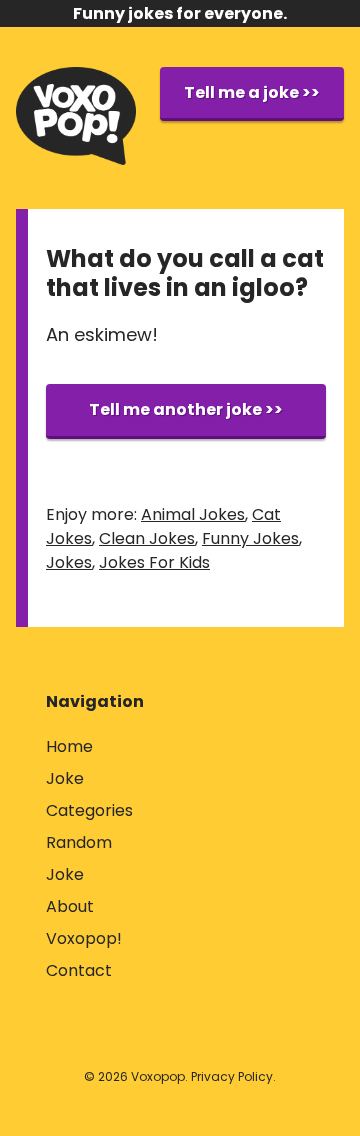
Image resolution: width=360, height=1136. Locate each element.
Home (69, 746)
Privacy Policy (232, 1076)
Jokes (69, 562)
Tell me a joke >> (252, 92)
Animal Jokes (193, 514)
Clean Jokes (147, 538)
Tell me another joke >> (186, 409)
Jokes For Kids (154, 562)
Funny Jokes (250, 538)
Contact (79, 970)
